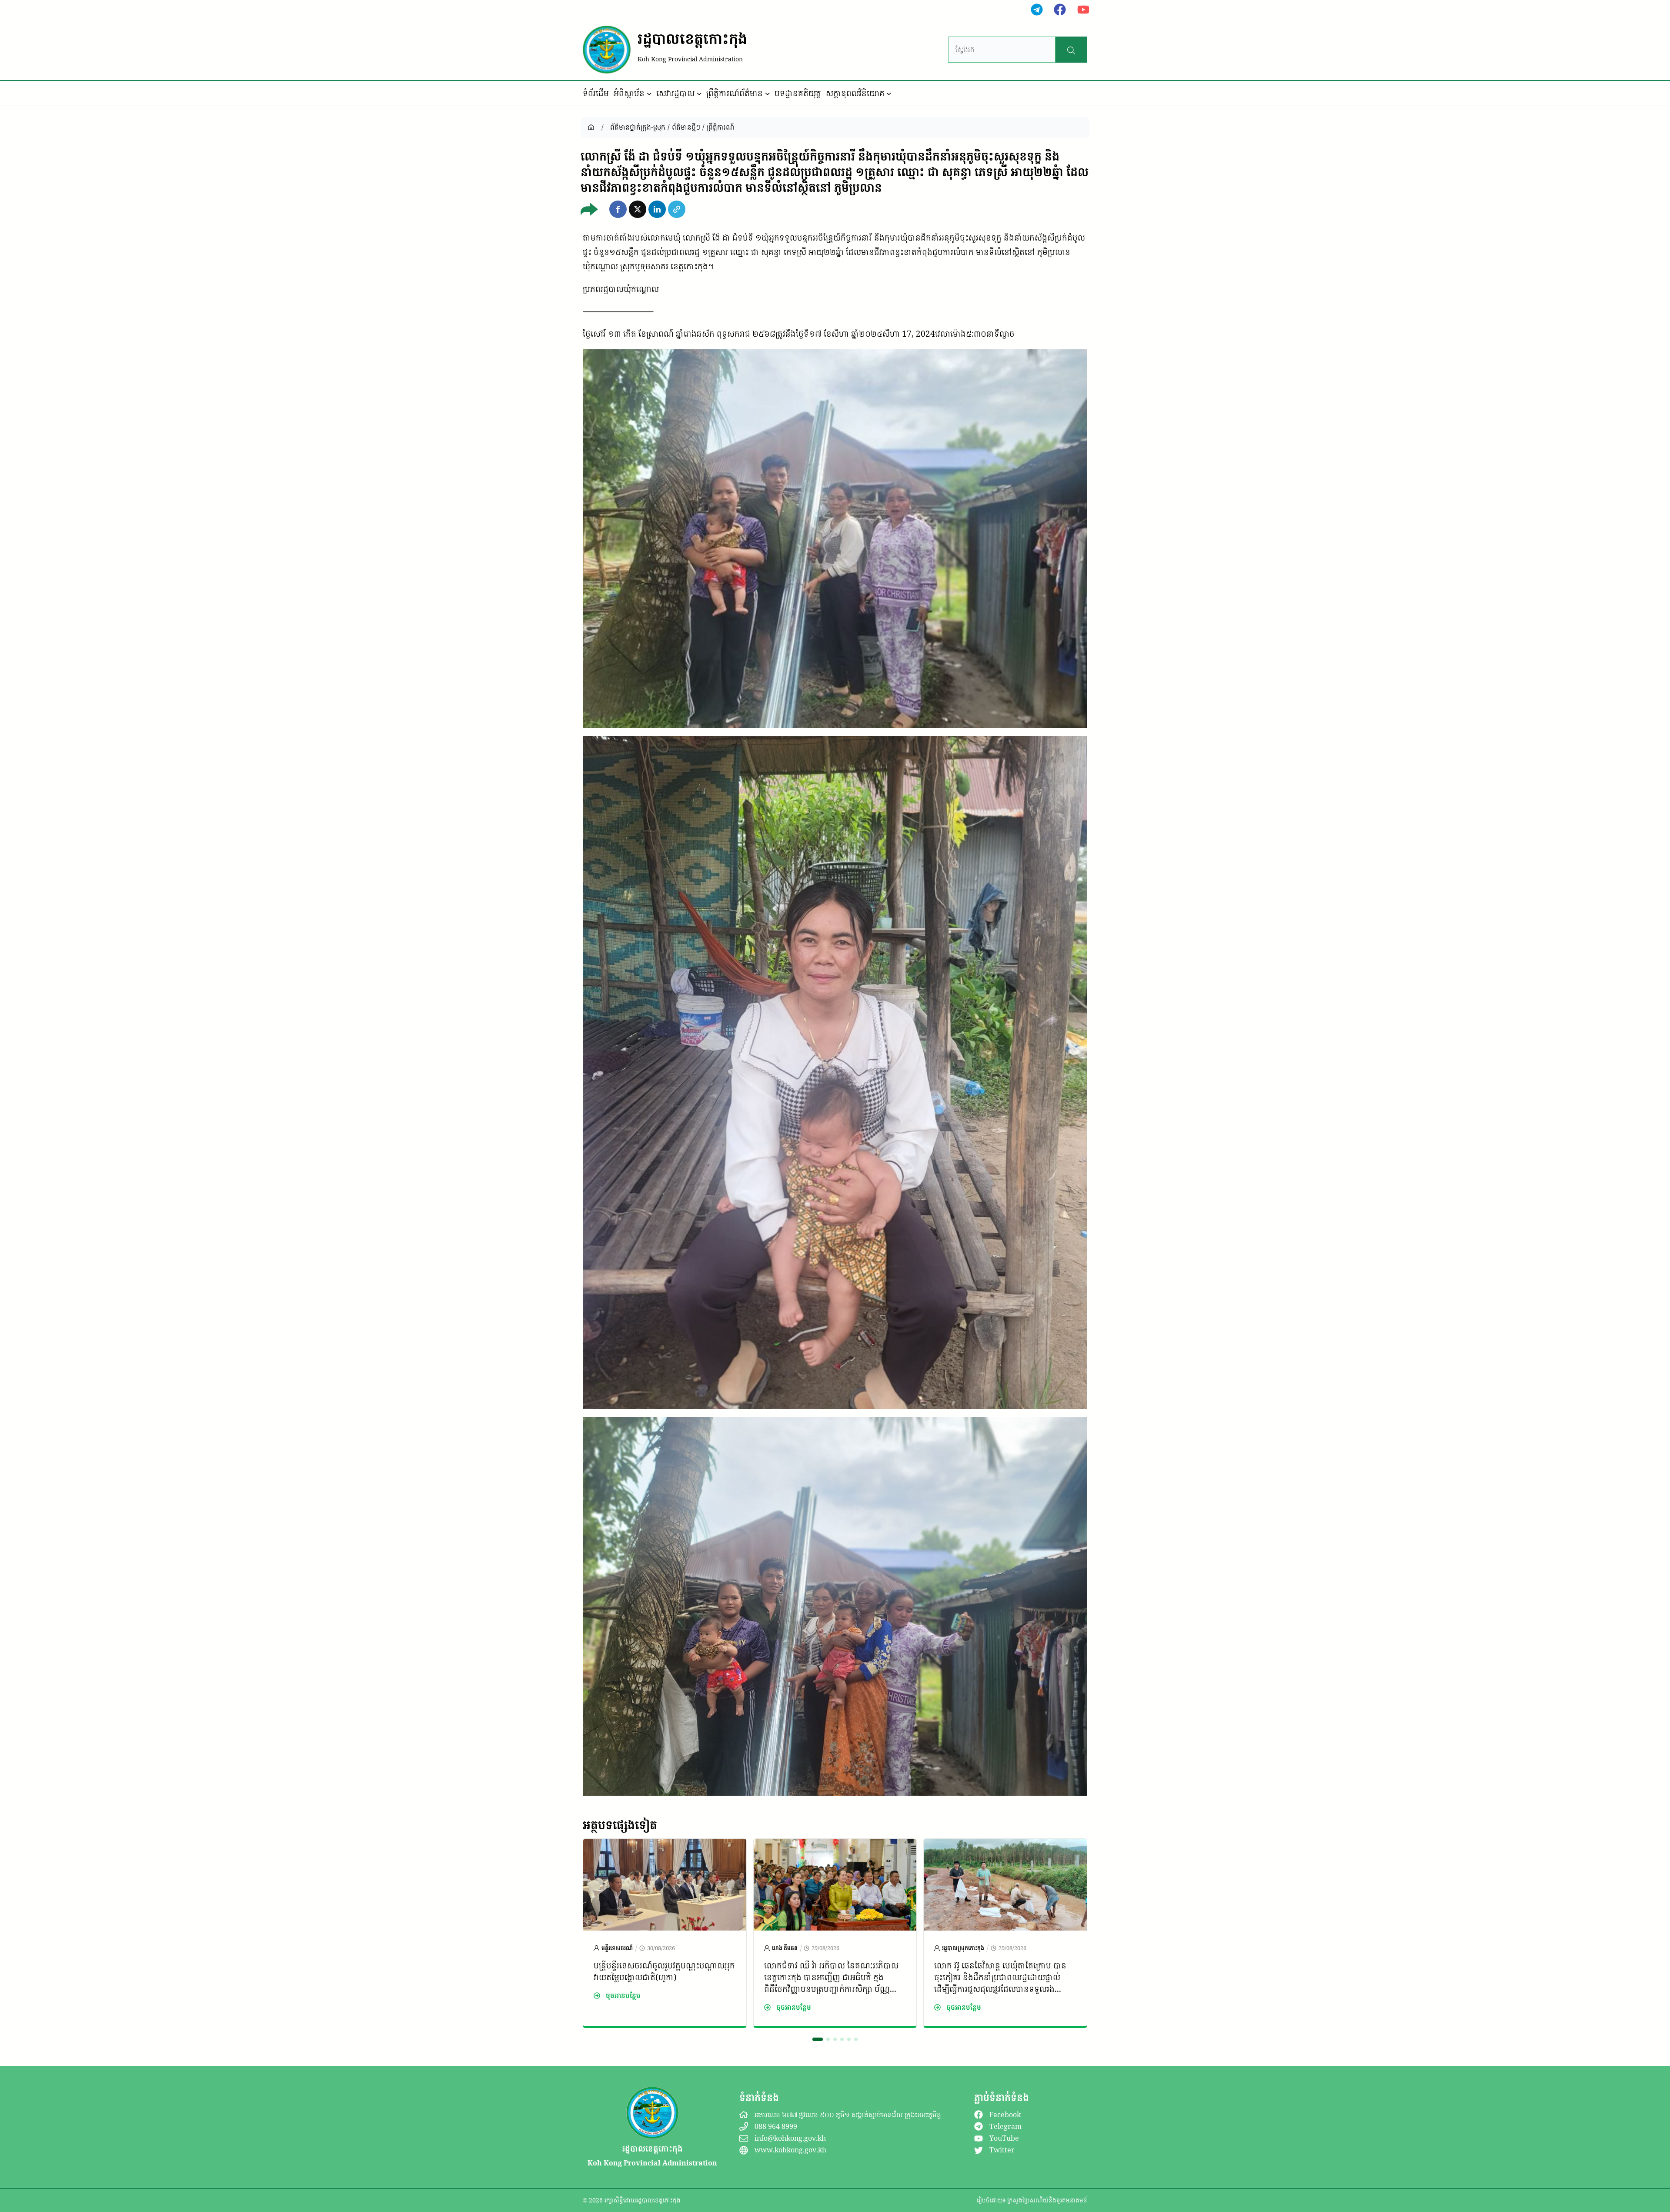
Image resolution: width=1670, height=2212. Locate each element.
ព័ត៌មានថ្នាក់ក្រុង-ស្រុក (638, 127)
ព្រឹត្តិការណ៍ (720, 127)
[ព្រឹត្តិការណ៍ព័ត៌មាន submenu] (768, 94)
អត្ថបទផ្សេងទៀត (620, 1825)
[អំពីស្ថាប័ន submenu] (649, 94)
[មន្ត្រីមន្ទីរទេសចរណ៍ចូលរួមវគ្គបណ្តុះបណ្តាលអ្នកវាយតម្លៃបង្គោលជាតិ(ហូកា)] (665, 1846)
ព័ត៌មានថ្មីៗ (686, 127)
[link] (665, 1933)
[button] (618, 209)
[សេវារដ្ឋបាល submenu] (699, 94)
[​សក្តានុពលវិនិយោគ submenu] (889, 94)
